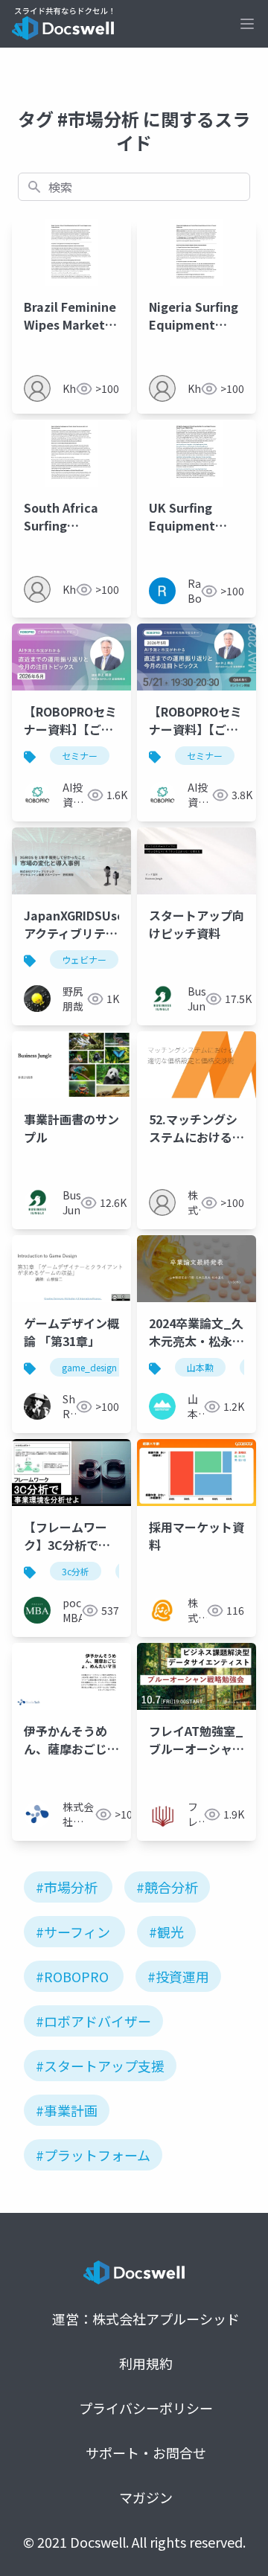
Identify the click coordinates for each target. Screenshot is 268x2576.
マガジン (146, 2497)
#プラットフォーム (93, 2155)
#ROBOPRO (72, 1976)
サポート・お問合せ (146, 2452)
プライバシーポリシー (146, 2408)
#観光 (166, 1932)
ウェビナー (84, 959)
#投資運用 (178, 1976)
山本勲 (200, 1367)
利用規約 (146, 2363)
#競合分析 (167, 1887)
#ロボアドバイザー (93, 2021)
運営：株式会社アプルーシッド (146, 2319)
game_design (89, 1367)
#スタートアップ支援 (100, 2066)
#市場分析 (67, 1887)
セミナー (80, 756)
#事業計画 (67, 2110)
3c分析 (76, 1571)
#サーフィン (73, 1932)
